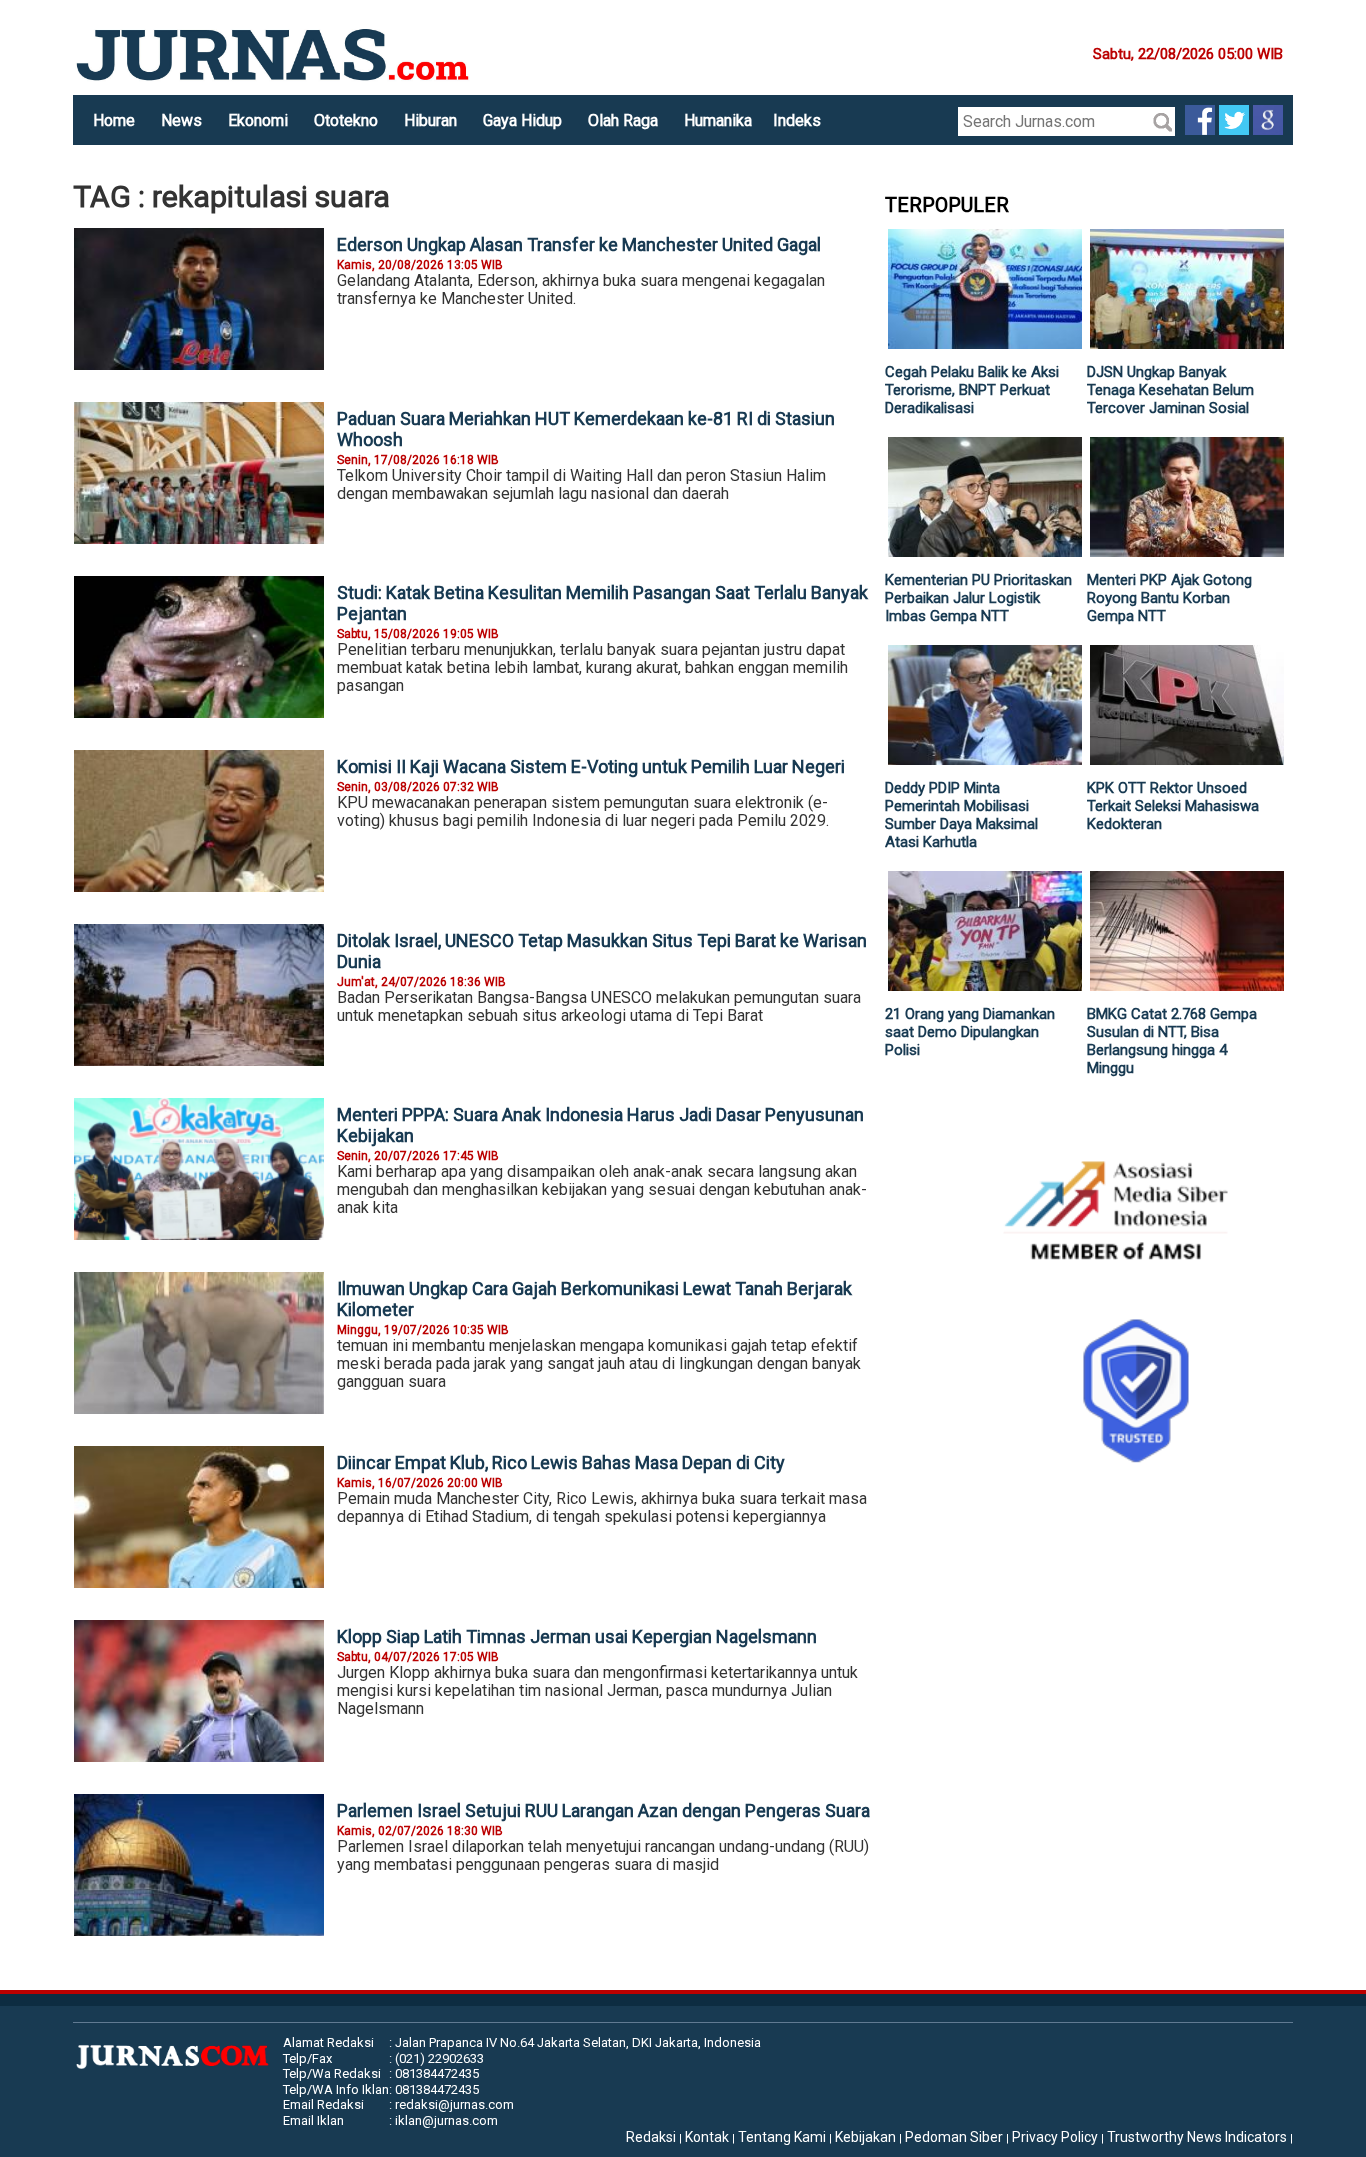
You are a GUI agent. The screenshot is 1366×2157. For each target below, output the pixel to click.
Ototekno (346, 120)
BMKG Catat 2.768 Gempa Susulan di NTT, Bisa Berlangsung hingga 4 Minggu (1172, 1041)
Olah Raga (623, 120)
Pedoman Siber (954, 2137)
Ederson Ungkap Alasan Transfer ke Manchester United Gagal (579, 244)
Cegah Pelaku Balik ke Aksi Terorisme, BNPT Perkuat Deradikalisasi (972, 390)
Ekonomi (258, 120)
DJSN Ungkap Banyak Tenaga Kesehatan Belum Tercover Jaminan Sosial (1170, 390)
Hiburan (430, 120)
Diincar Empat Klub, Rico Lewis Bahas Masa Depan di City (561, 1462)
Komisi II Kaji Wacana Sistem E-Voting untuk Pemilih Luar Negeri (591, 766)
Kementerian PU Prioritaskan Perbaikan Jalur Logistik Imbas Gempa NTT (978, 598)
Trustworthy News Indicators (1197, 2137)
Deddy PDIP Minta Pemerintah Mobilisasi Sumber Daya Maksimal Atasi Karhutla (961, 815)
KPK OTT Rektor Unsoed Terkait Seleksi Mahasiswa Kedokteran (1173, 806)
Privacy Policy (1055, 2137)
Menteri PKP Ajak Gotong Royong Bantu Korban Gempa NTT (1169, 598)
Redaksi (651, 2137)
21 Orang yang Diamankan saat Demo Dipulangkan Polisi (970, 1032)
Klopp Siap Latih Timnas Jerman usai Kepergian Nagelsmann (577, 1636)
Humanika (718, 120)
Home (114, 120)
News (181, 120)
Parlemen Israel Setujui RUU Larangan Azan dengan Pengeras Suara (603, 1810)
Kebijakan (865, 2137)
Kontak (707, 2137)
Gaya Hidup (522, 120)
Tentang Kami (782, 2137)
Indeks (797, 120)
